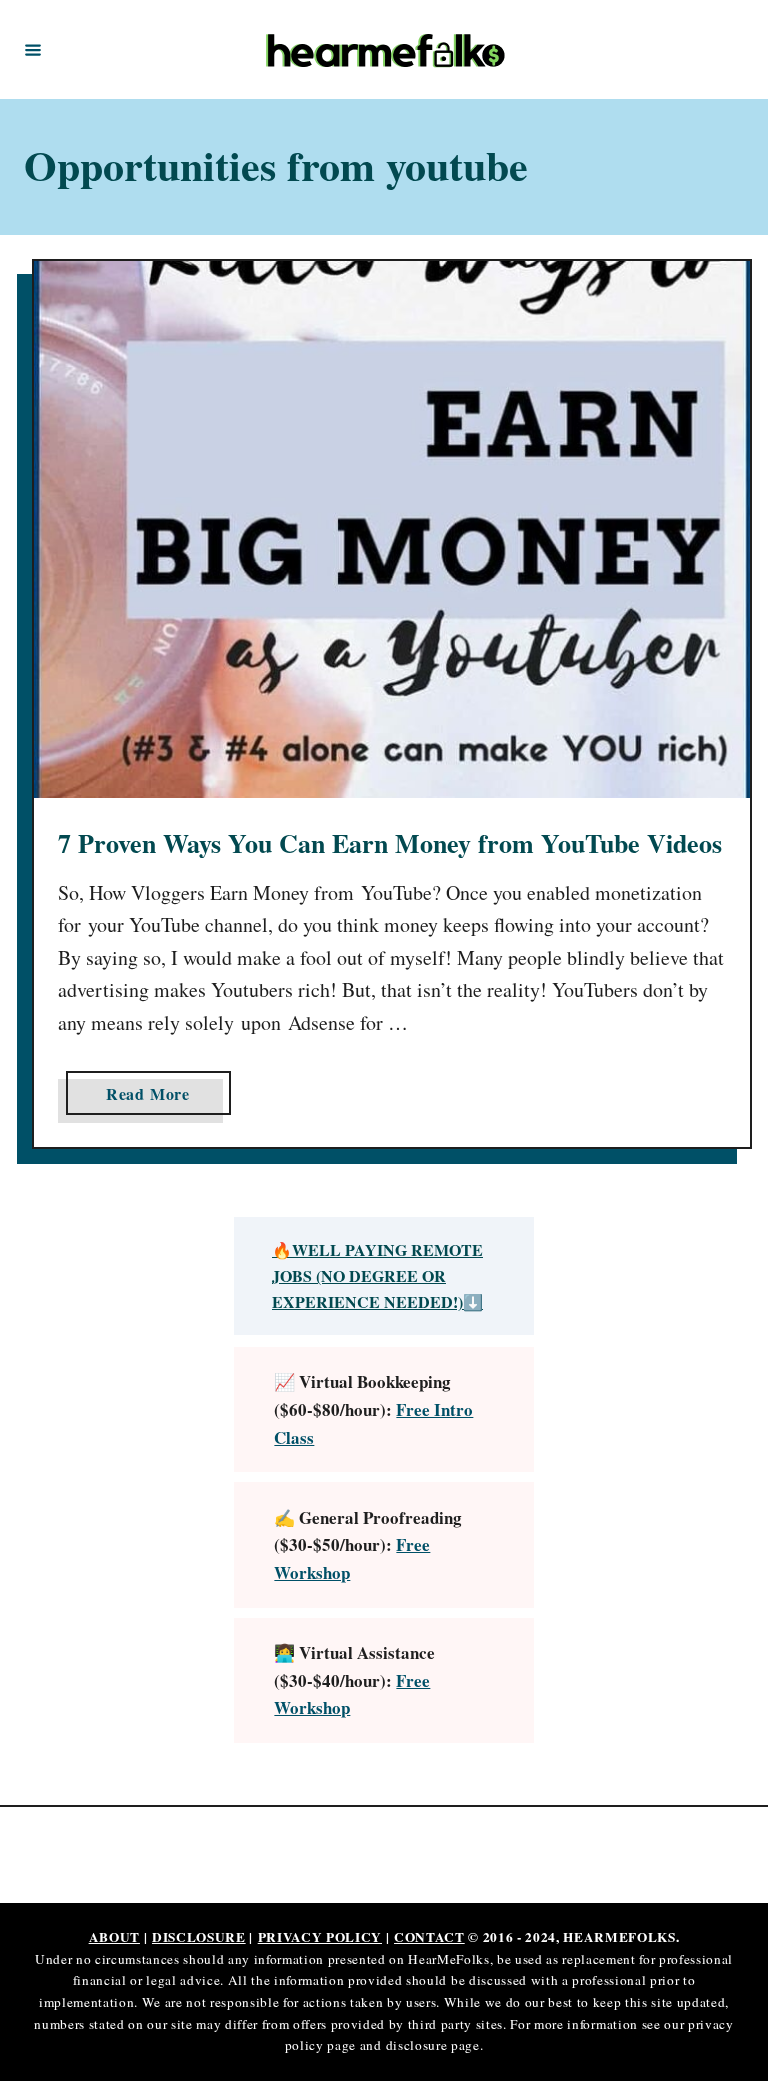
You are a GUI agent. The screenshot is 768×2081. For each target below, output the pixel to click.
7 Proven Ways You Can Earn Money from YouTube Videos (390, 843)
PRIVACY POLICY (320, 1937)
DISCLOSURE (199, 1937)
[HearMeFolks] (387, 49)
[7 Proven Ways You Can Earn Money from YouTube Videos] (392, 529)
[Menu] (33, 49)
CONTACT (429, 1937)
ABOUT (114, 1937)
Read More (156, 1098)
